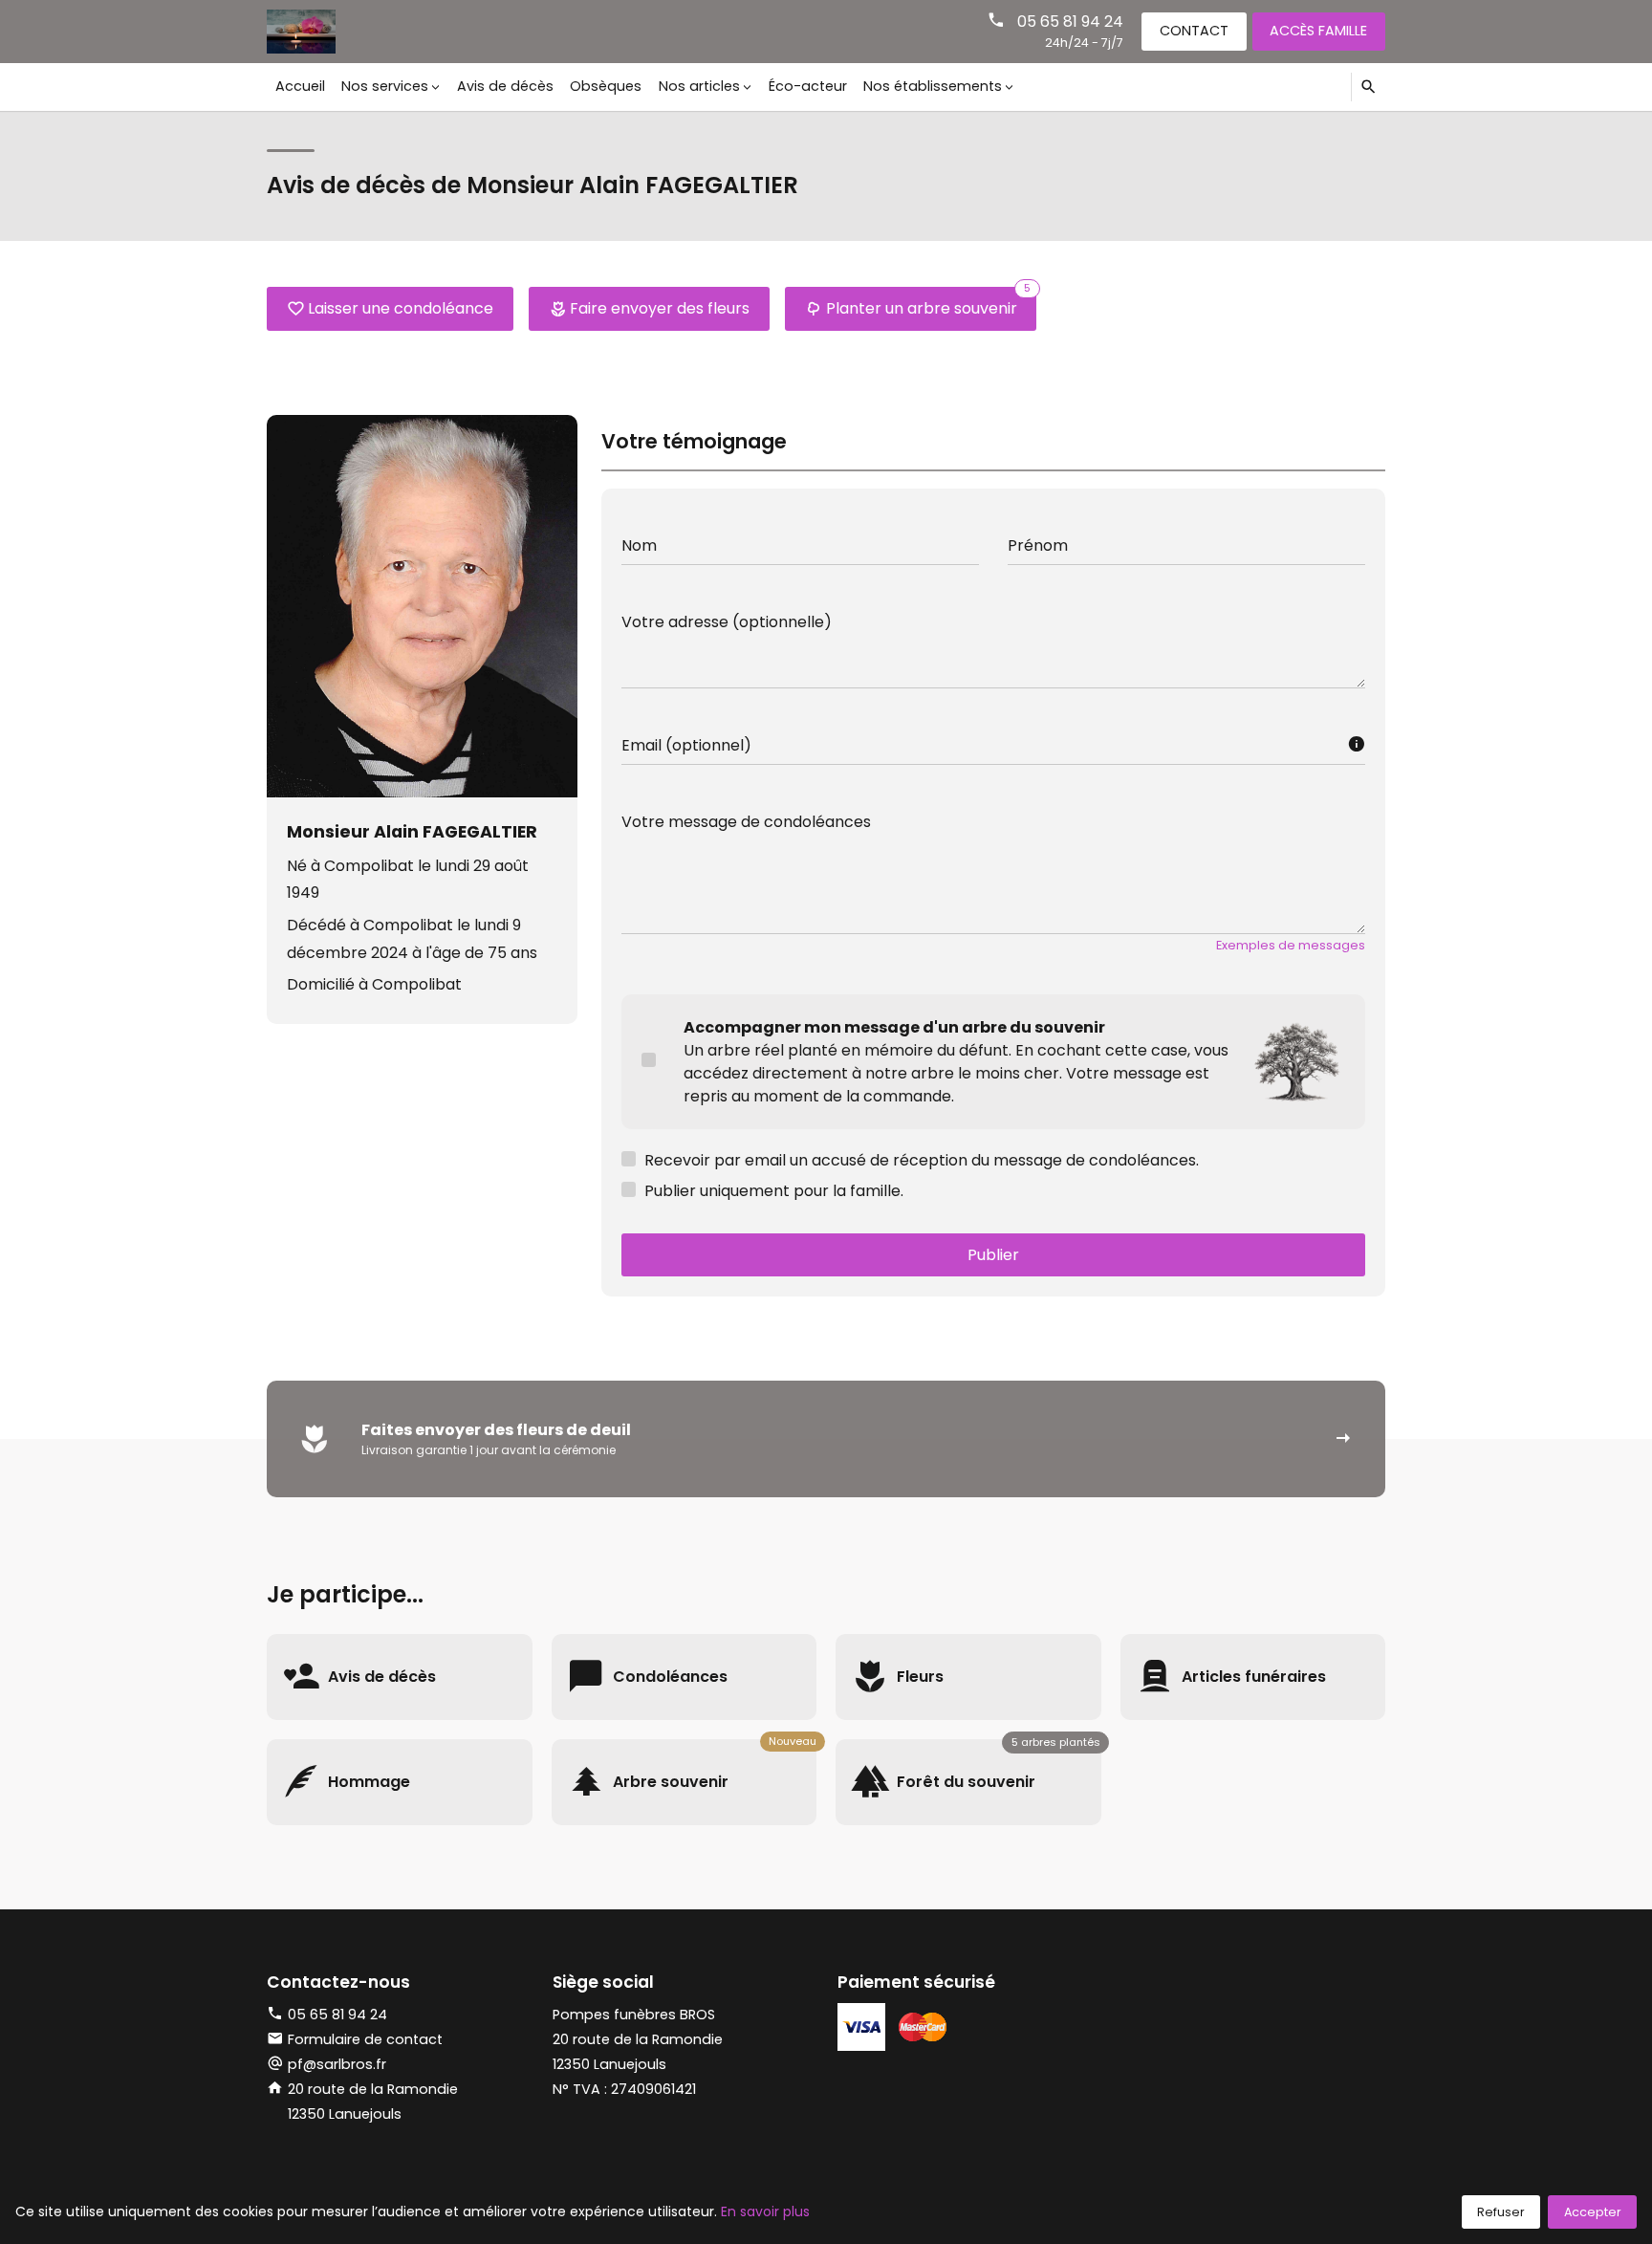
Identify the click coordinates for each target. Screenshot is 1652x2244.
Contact (1194, 31)
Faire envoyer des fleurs (660, 308)
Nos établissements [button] (933, 86)
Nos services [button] (385, 86)
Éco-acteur (808, 86)
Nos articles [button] (699, 86)
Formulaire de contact (365, 2039)
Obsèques (606, 86)
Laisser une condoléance (401, 308)
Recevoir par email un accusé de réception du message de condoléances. (922, 1160)
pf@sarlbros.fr (337, 2064)
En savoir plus (765, 2211)
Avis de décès (505, 86)
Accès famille (1318, 31)
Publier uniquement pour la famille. (774, 1191)
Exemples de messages (1291, 945)
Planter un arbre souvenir (929, 303)
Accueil (300, 86)
